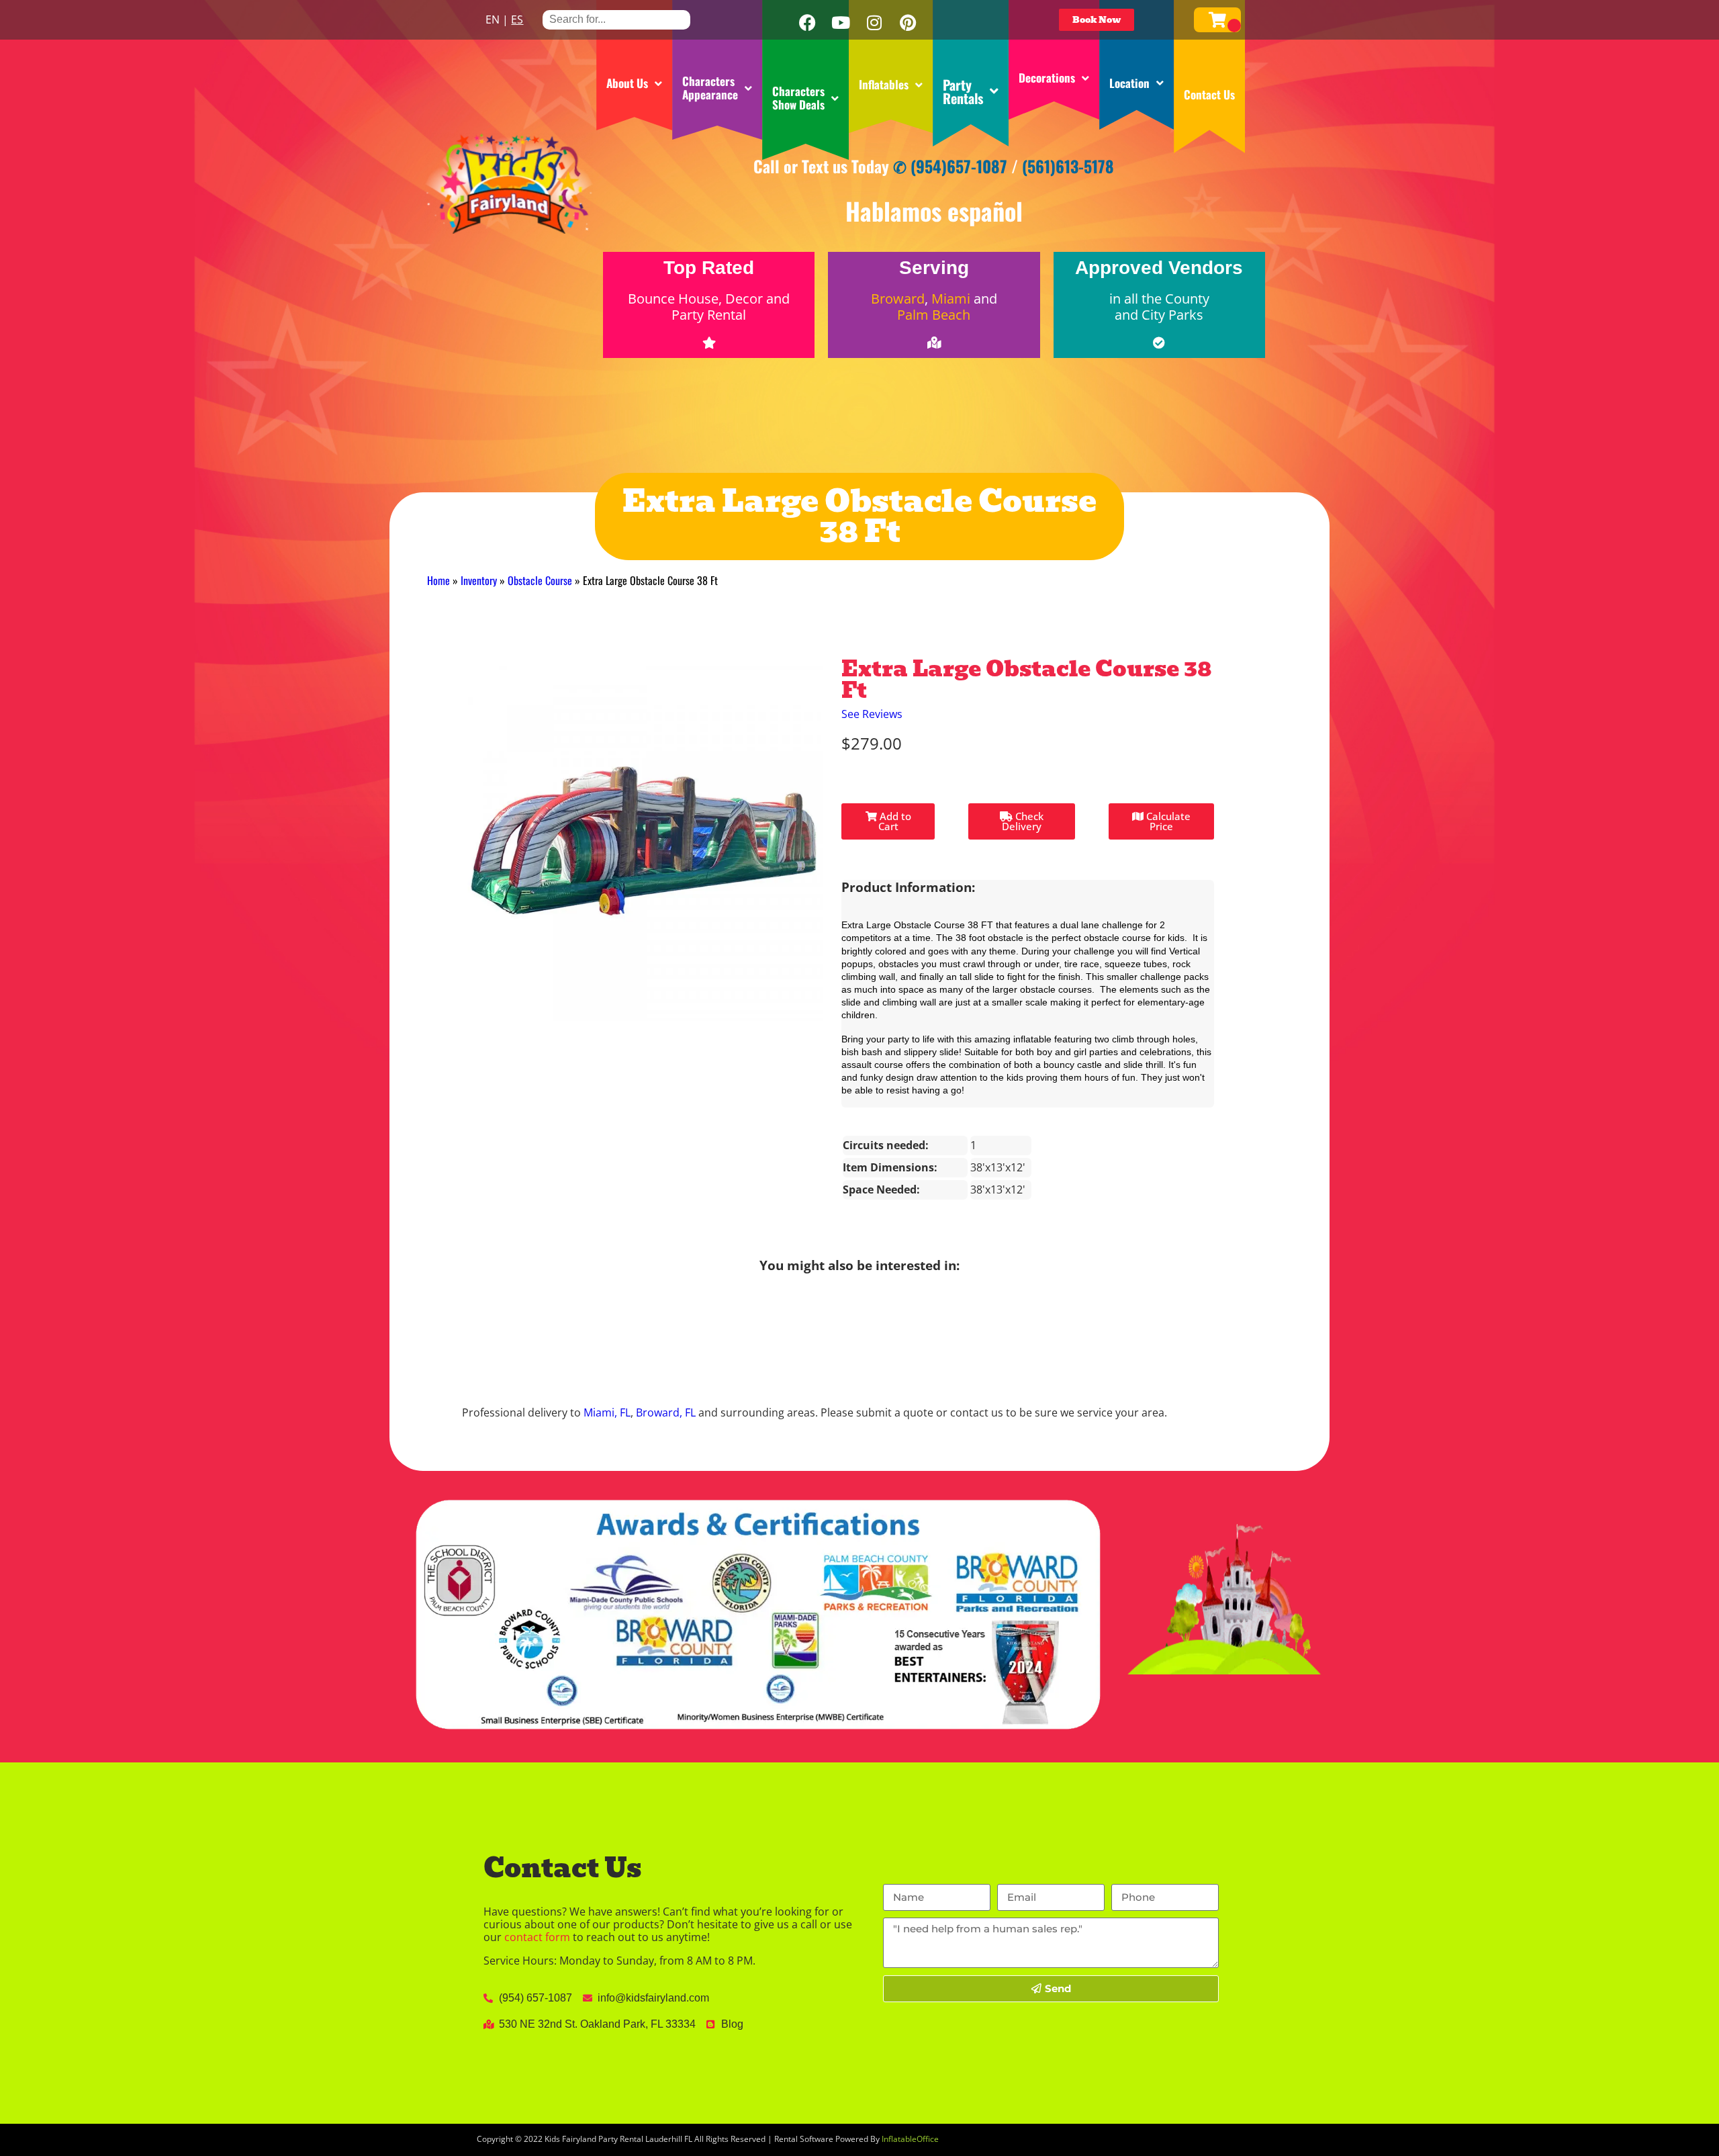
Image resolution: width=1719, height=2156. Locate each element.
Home (438, 580)
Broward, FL (666, 1426)
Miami (951, 299)
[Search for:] (616, 19)
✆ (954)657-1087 (950, 166)
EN (493, 19)
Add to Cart (894, 834)
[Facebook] (807, 23)
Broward (898, 299)
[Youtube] (841, 23)
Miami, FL (607, 1426)
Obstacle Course (540, 580)
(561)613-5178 (1068, 166)
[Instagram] (874, 23)
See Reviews (872, 727)
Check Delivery (1023, 834)
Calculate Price (1167, 834)
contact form (537, 1950)
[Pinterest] (908, 23)
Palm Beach (934, 315)
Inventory (479, 580)
